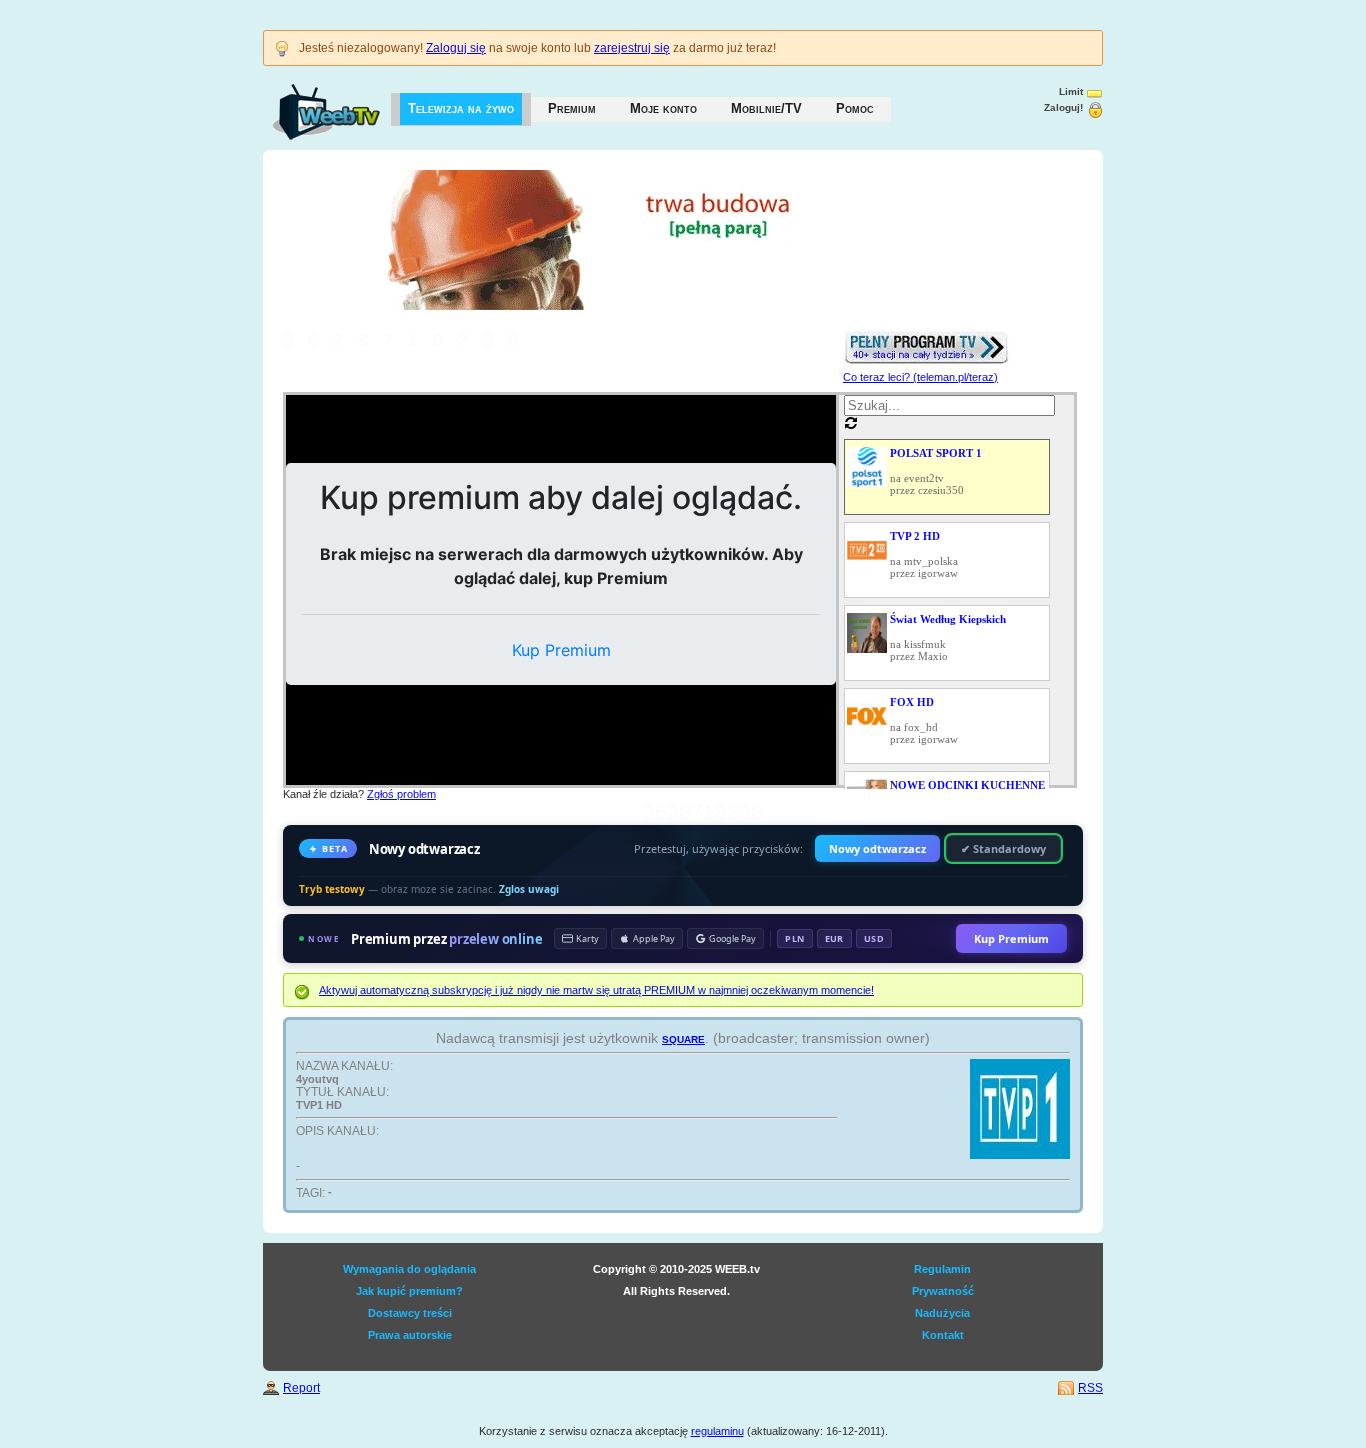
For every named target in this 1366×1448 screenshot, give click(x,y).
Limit (1071, 91)
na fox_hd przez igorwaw (924, 720)
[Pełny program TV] (926, 336)
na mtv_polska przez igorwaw (924, 554)
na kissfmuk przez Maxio (948, 637)
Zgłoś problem (401, 794)
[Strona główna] (306, 102)
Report (301, 1388)
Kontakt (943, 1335)
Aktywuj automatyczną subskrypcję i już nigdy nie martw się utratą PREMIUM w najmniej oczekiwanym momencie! (596, 990)
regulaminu (717, 1431)
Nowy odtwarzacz (877, 848)
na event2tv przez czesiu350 (936, 471)
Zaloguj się (456, 48)
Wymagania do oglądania (409, 1269)
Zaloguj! (1063, 107)
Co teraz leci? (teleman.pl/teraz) (920, 377)
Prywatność (943, 1291)
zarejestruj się (632, 48)
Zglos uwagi (529, 889)
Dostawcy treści (410, 1313)
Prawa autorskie (410, 1335)
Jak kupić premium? (409, 1291)
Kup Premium (1011, 938)
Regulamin (942, 1269)
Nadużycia (942, 1313)
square (683, 1038)
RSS (1090, 1388)
